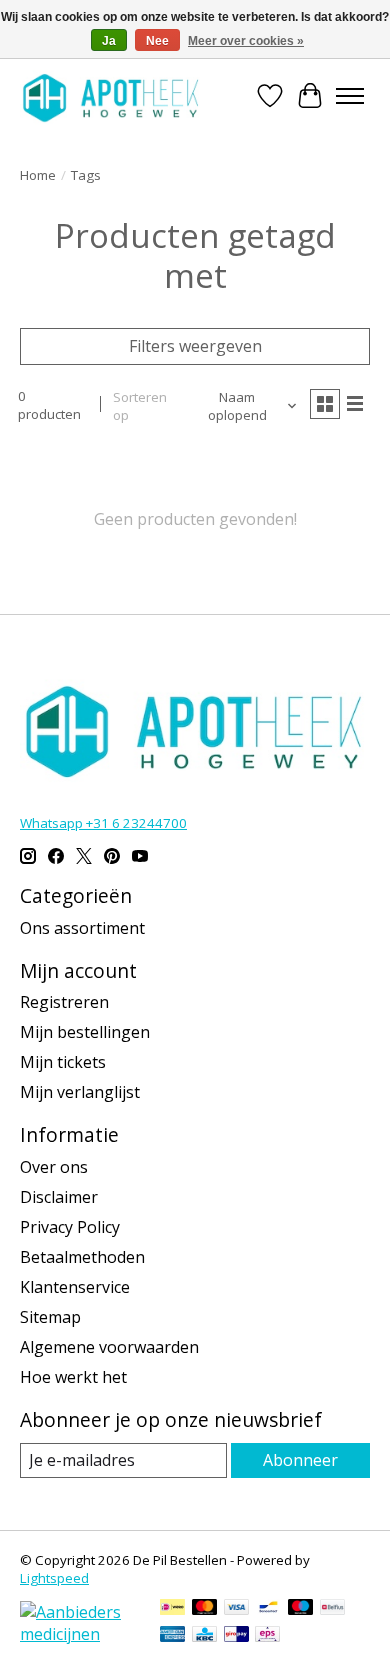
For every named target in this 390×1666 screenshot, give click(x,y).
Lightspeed (54, 1578)
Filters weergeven (195, 346)
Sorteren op (140, 406)
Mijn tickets (63, 1062)
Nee (157, 41)
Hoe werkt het (73, 1377)
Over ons (54, 1167)
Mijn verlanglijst (80, 1092)
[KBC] (204, 1636)
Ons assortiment (82, 928)
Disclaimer (59, 1197)
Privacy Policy (70, 1227)
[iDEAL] (172, 1609)
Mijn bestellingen (85, 1032)
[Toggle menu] (350, 96)
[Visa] (237, 1609)
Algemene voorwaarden (109, 1347)
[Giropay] (236, 1636)
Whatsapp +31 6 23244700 (103, 823)
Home (38, 175)
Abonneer (300, 1460)
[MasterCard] (205, 1609)
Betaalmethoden (82, 1257)
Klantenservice (75, 1287)
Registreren (64, 1002)
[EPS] (267, 1636)
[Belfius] (332, 1609)
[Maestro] (301, 1609)
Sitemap (50, 1317)
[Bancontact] (268, 1609)
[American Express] (173, 1636)
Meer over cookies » (246, 41)
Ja (109, 41)
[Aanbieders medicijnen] (80, 1634)
